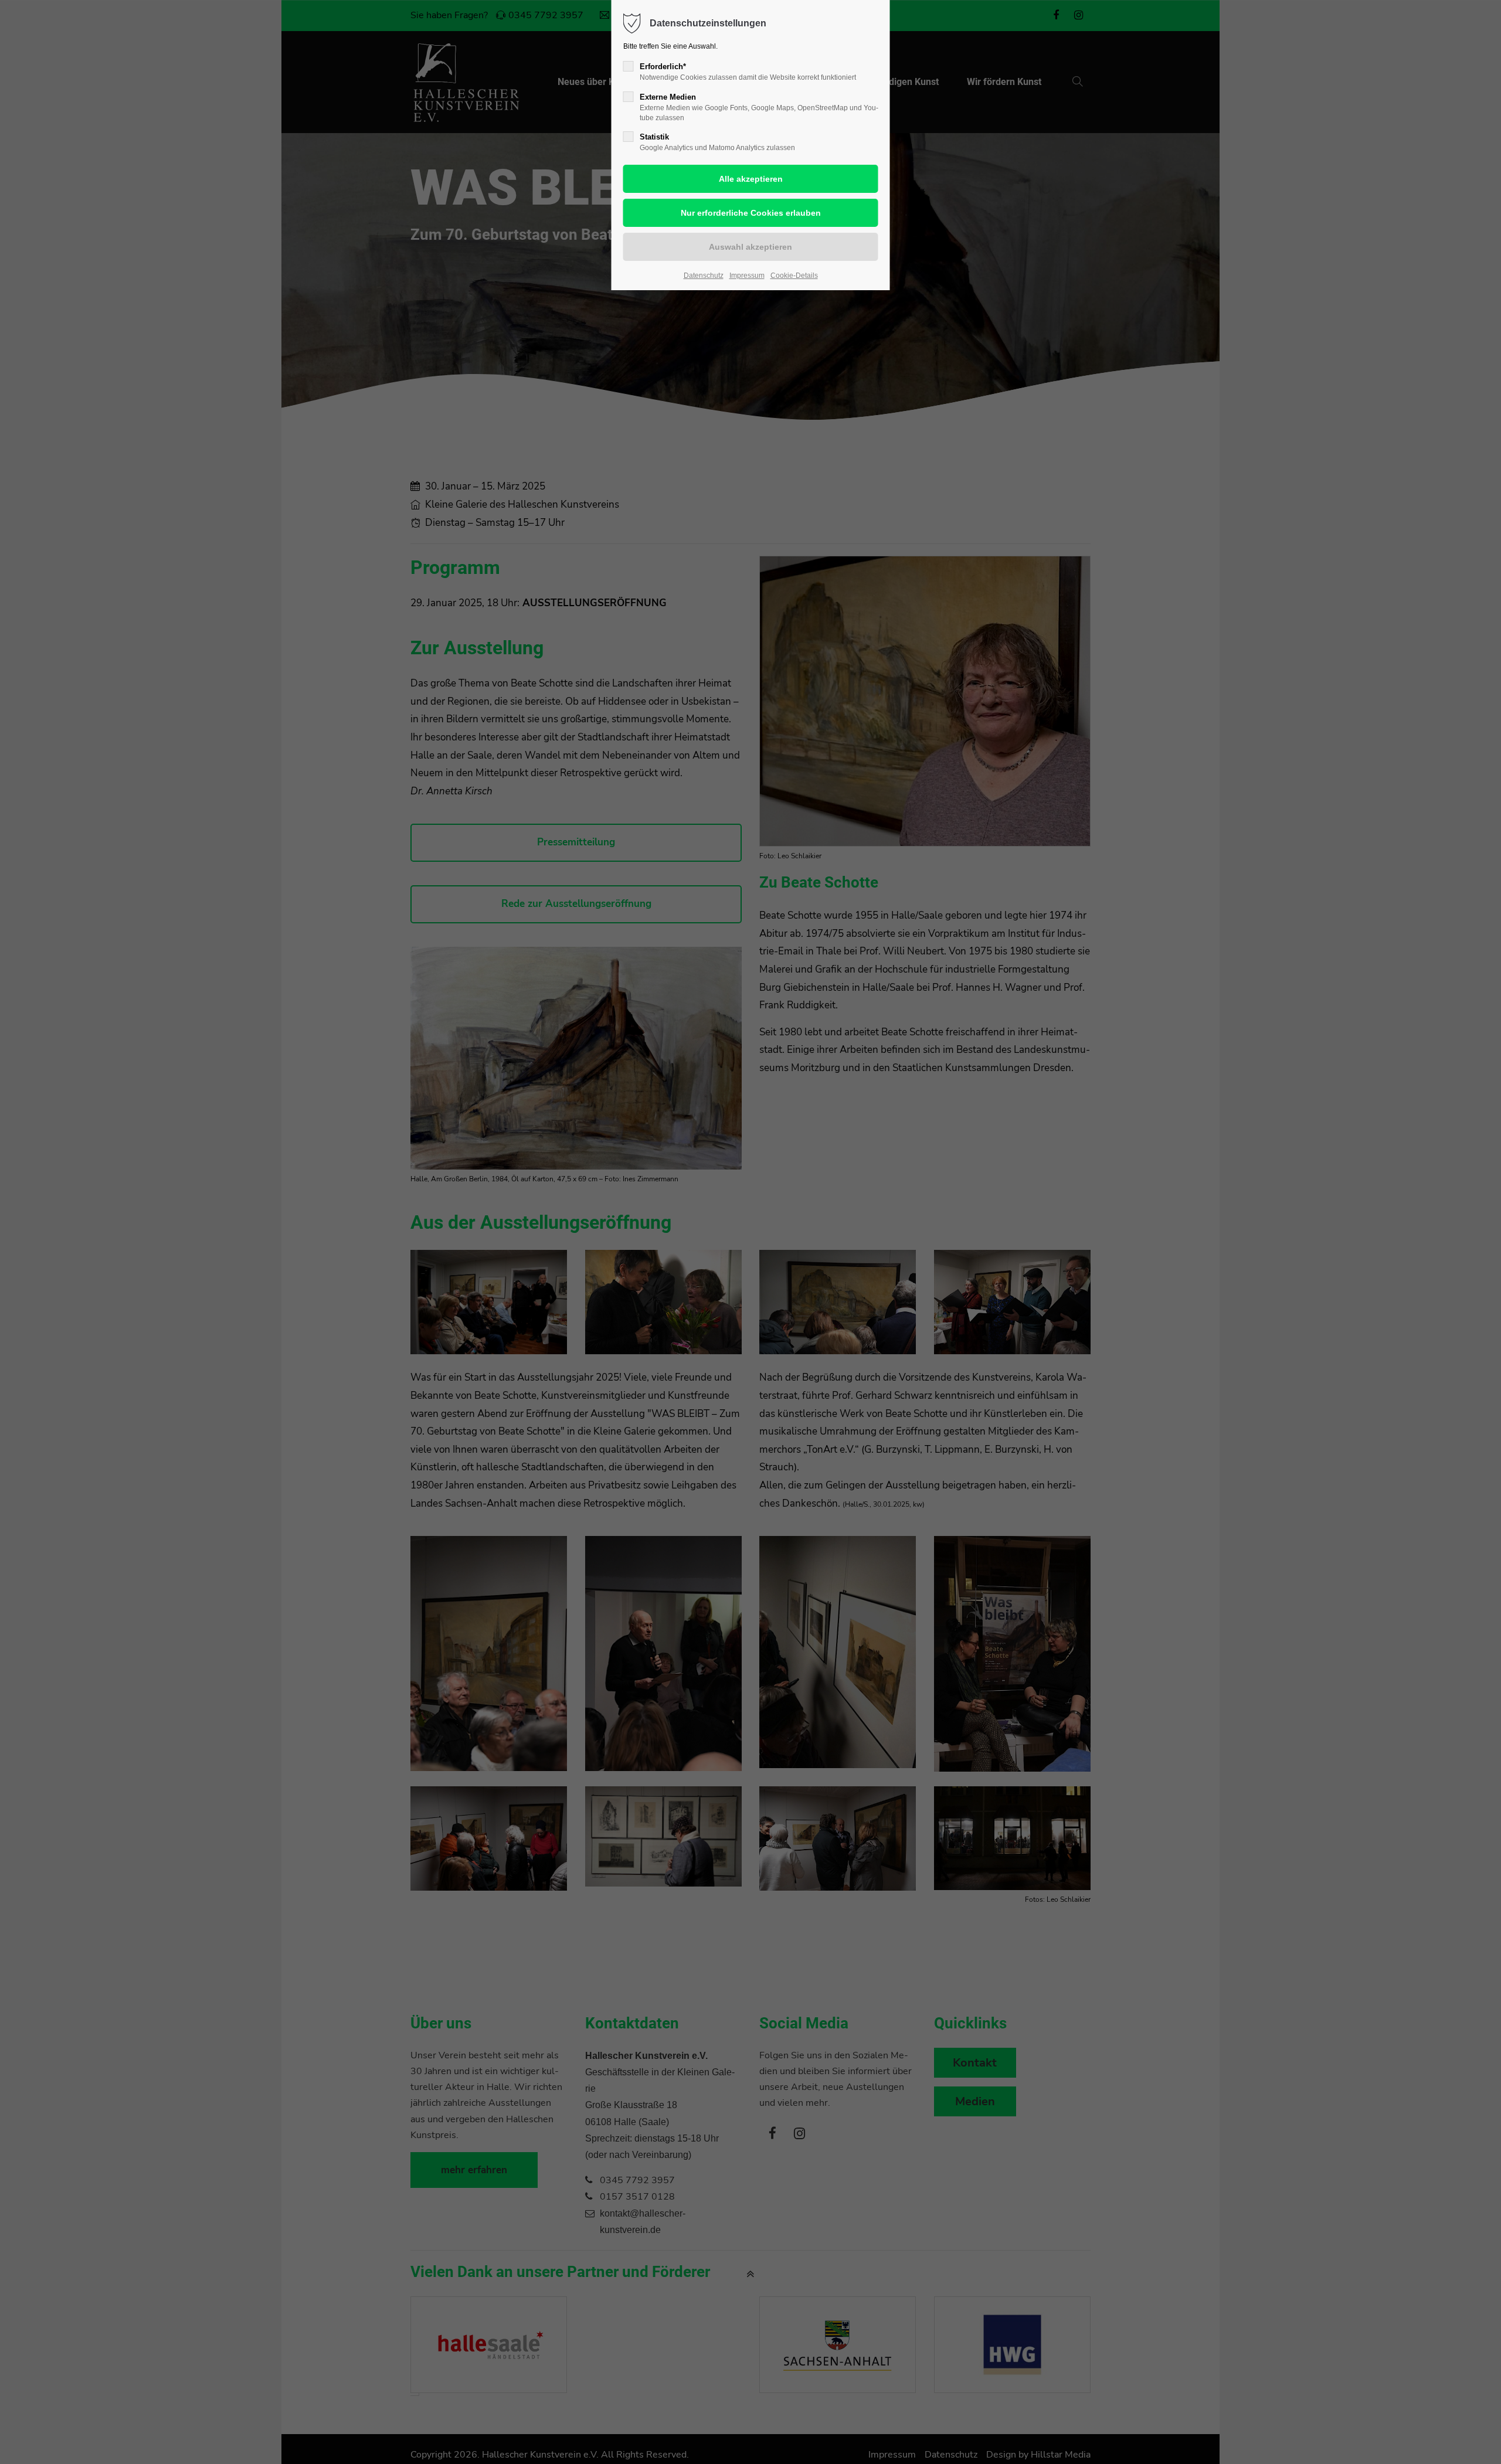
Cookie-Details (794, 276)
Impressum (747, 276)
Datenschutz (704, 276)
